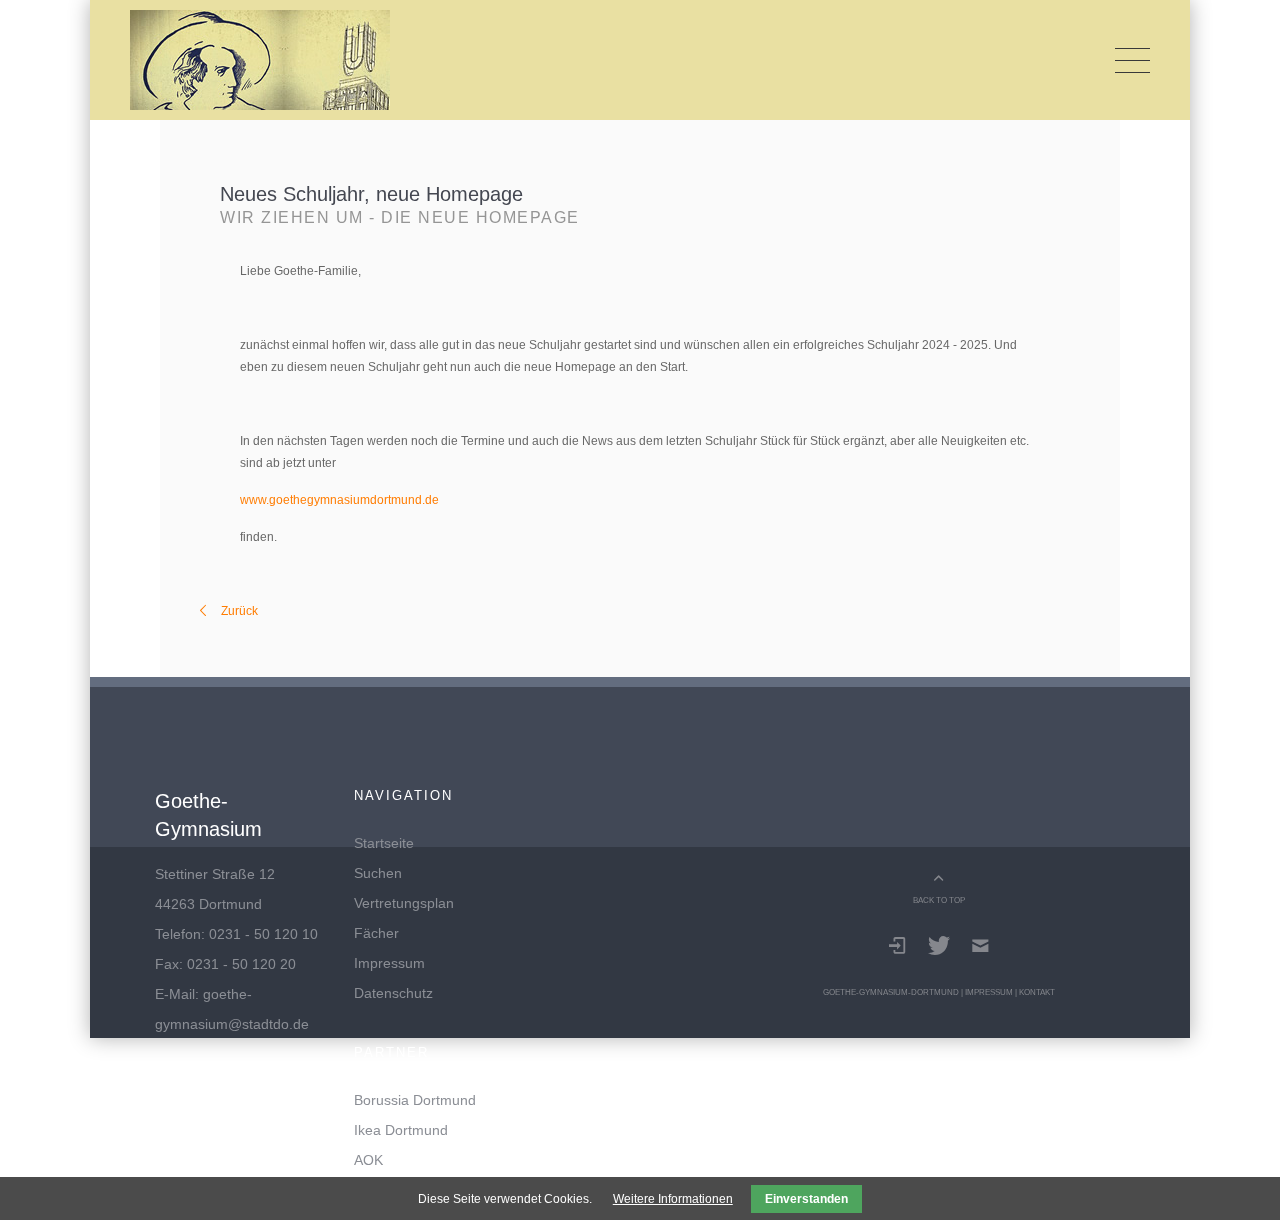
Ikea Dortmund (401, 1130)
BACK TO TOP (939, 900)
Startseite (384, 843)
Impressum (389, 963)
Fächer (376, 933)
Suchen (378, 873)
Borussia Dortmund (415, 1100)
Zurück (239, 611)
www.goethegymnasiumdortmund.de (339, 500)
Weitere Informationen (673, 1199)
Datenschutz (393, 993)
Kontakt (1037, 992)
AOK (368, 1160)
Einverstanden (806, 1199)
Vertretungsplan (404, 903)
